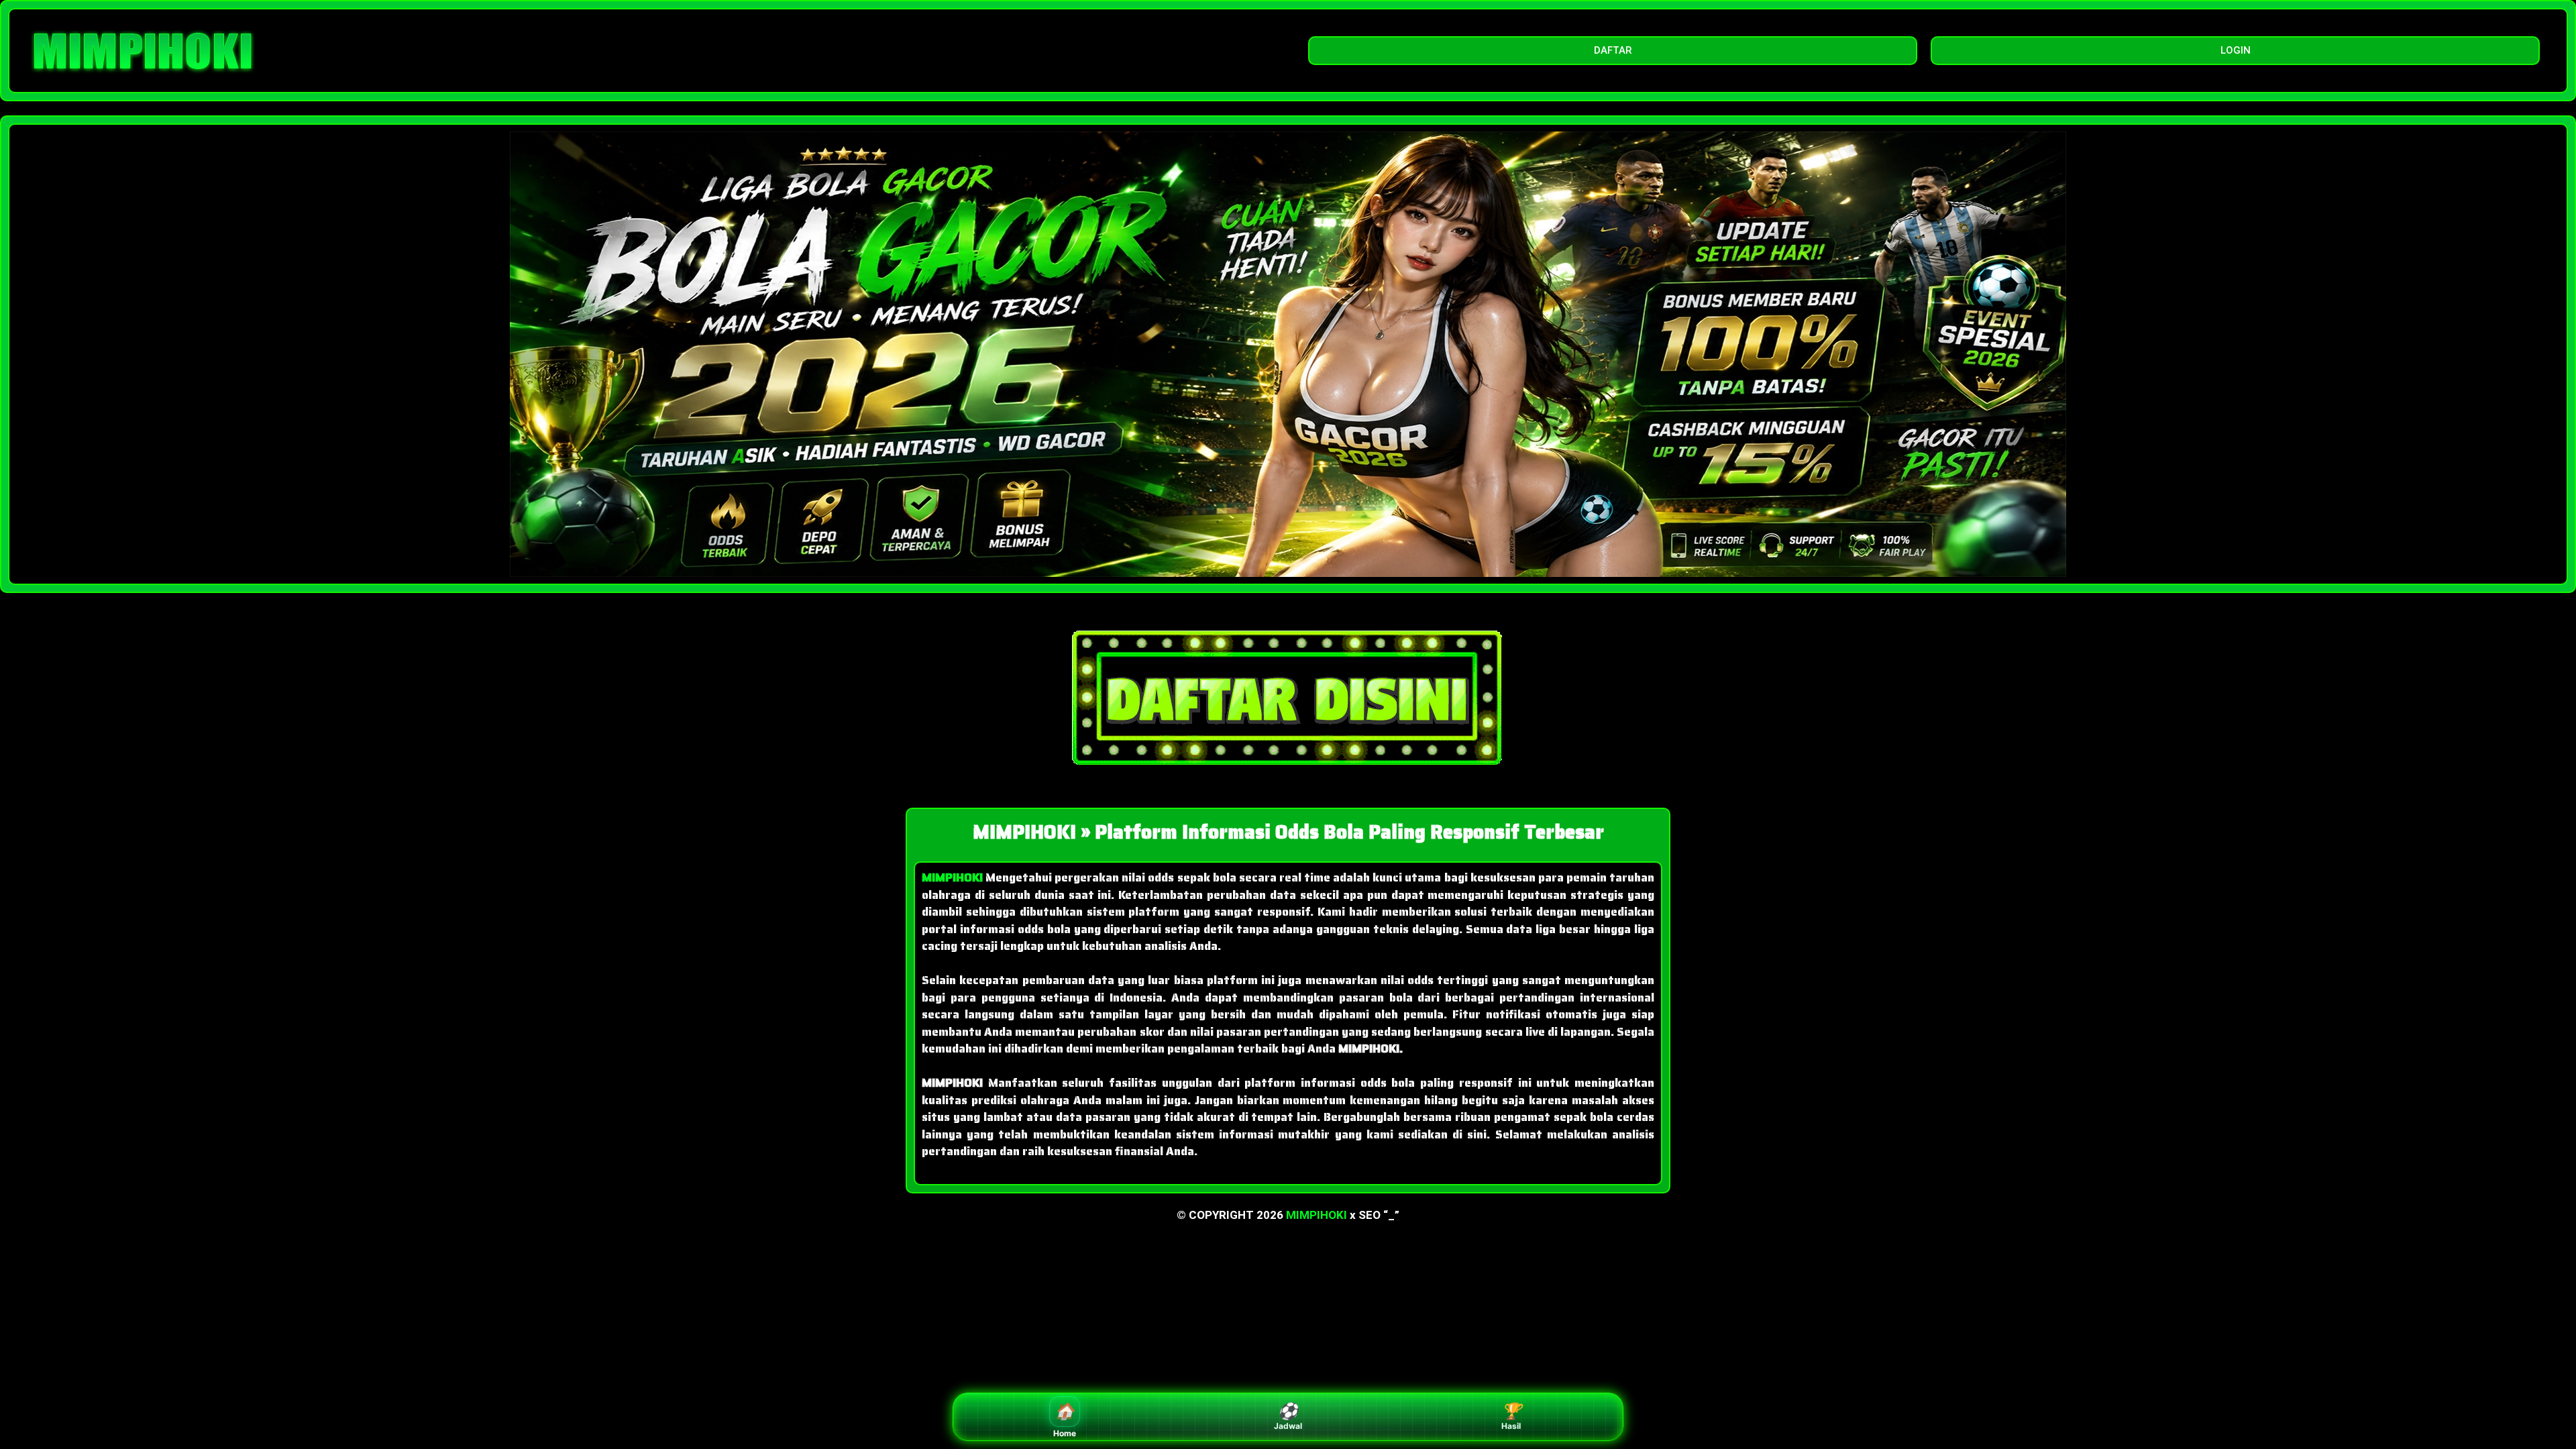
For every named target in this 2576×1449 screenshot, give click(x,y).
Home (1065, 1420)
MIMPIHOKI (1317, 1215)
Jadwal (1288, 1416)
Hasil (1511, 1416)
